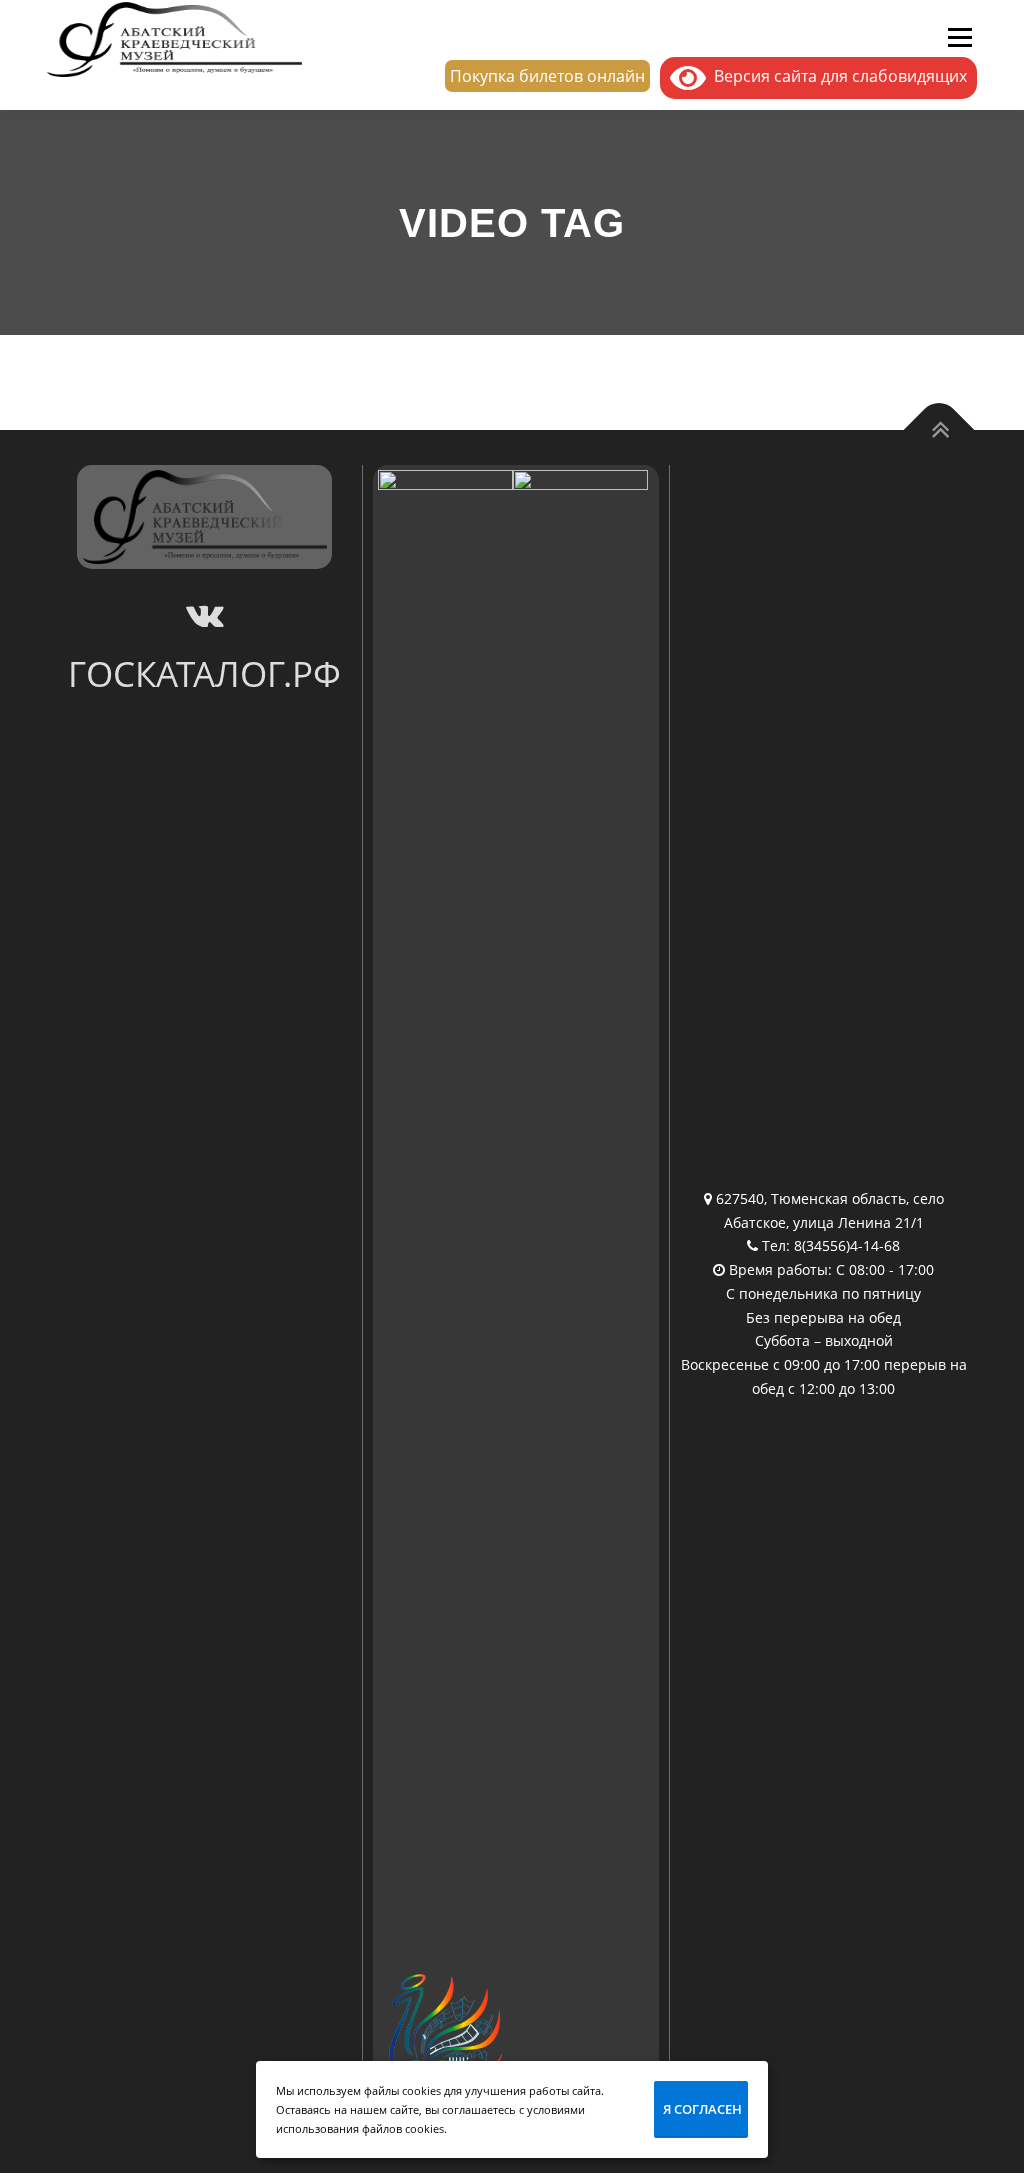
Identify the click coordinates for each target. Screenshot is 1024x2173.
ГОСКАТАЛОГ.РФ (204, 673)
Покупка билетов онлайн (547, 76)
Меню (959, 37)
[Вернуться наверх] (939, 430)
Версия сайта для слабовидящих (836, 76)
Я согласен (702, 2109)
